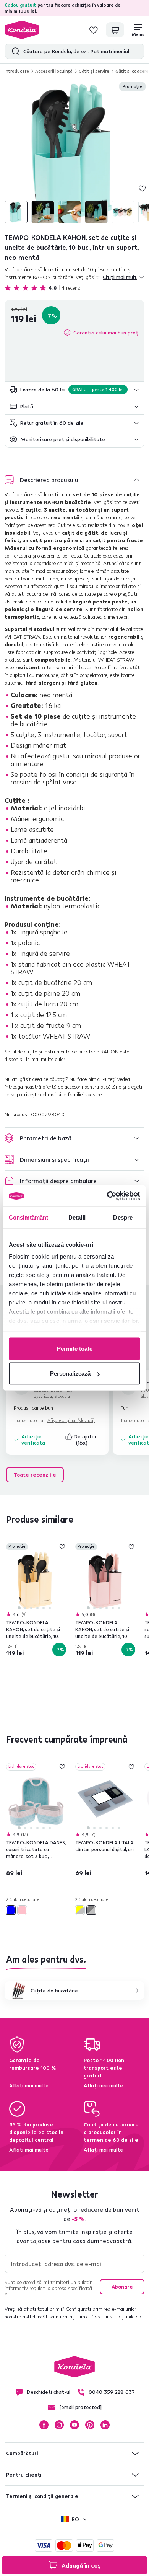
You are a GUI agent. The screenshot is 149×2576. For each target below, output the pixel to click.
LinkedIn (105, 2425)
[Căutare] (14, 51)
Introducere (17, 71)
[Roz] (22, 1910)
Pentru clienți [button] (24, 2475)
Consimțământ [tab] (28, 1217)
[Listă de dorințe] (94, 30)
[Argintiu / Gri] (91, 1910)
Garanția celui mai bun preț (106, 333)
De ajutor (86, 1440)
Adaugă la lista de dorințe (142, 188)
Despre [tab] (123, 1217)
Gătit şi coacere (132, 71)
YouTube (74, 2425)
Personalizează (70, 1374)
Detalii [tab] (77, 1217)
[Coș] (115, 30)
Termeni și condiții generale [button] (42, 2496)
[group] (74, 153)
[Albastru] (11, 1910)
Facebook (44, 2425)
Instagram (59, 2425)
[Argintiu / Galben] (80, 1910)
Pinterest (90, 2425)
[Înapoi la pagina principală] (22, 30)
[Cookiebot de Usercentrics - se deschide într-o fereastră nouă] (107, 1196)
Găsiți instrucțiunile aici (117, 2317)
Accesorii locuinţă (54, 71)
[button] (74, 390)
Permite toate (75, 1348)
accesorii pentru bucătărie (93, 1087)
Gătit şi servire (94, 71)
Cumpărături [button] (22, 2453)
